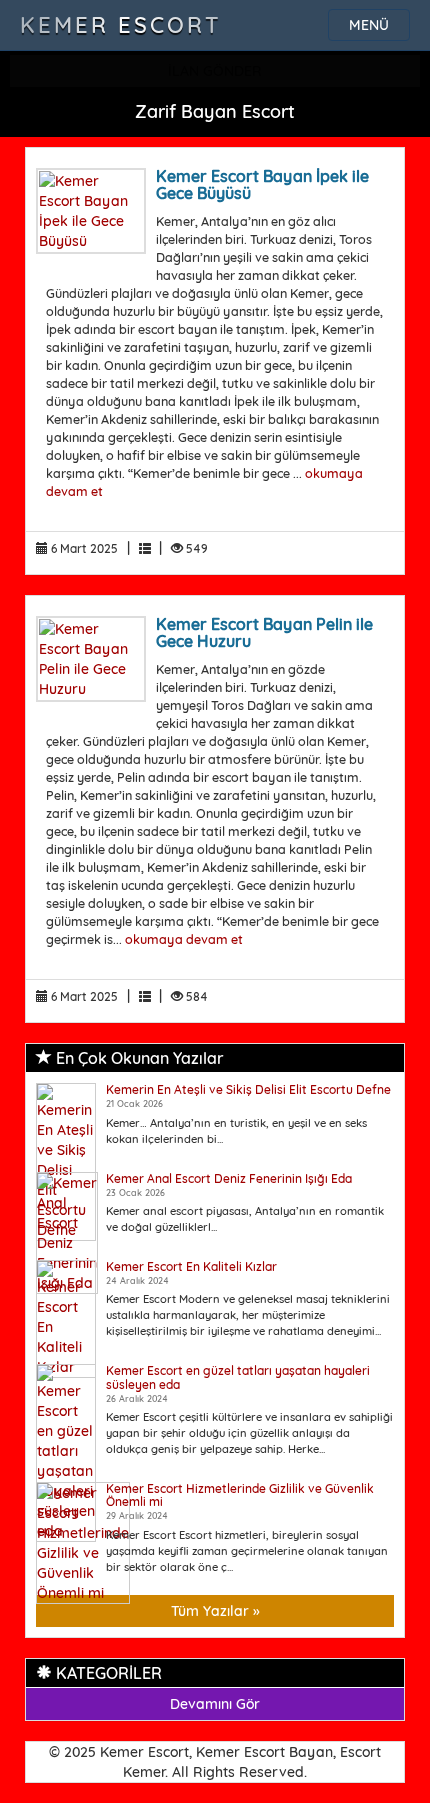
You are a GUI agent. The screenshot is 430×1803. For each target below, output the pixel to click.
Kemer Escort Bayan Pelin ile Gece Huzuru (264, 633)
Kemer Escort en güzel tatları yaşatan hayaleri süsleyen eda (238, 1377)
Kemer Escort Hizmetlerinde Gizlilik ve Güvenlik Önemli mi (240, 1495)
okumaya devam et (184, 939)
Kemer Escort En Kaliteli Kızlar (191, 1266)
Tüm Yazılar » (215, 1611)
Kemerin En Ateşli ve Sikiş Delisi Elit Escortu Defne (248, 1089)
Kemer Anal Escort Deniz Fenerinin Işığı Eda (229, 1178)
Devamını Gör (215, 1704)
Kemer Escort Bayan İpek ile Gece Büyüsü (262, 185)
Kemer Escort (121, 25)
